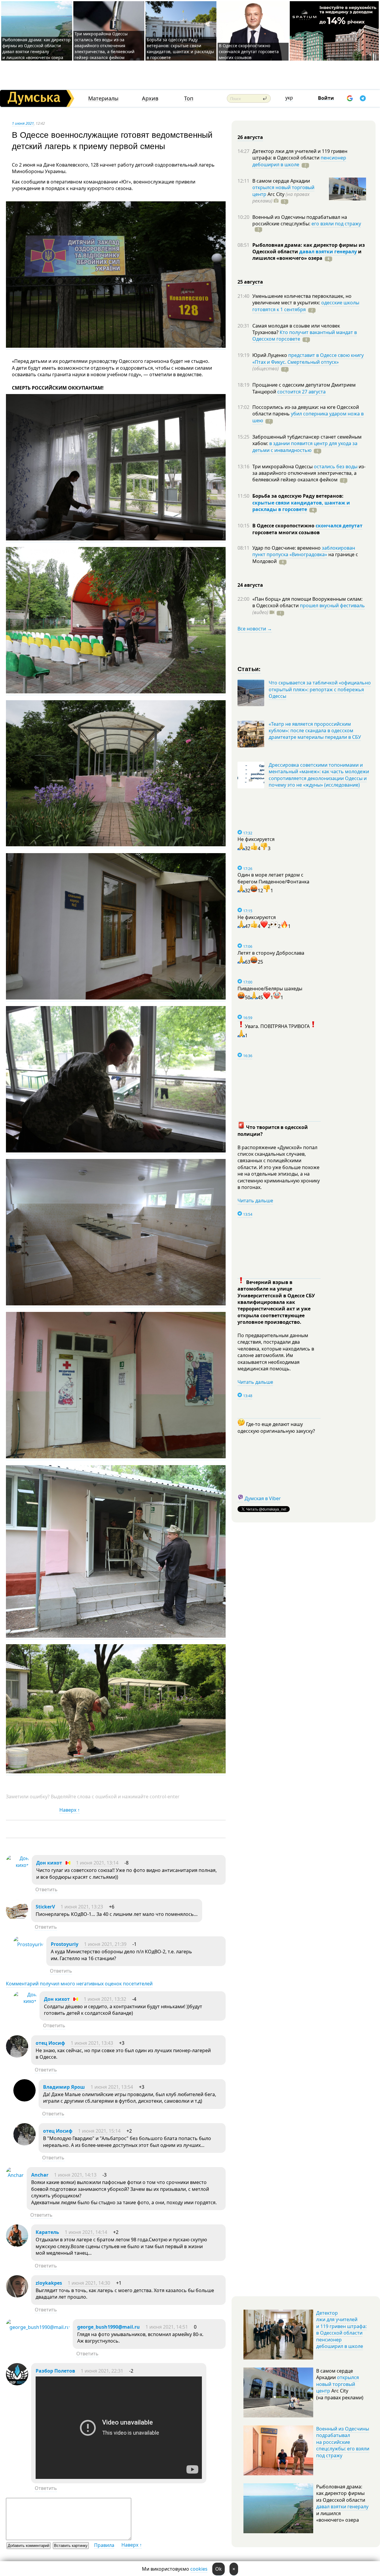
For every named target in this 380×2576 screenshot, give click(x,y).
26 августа (250, 137)
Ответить (46, 1889)
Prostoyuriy (65, 1944)
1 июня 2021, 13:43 (92, 2043)
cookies (199, 2569)
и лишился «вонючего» (307, 255)
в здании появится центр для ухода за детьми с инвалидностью (305, 447)
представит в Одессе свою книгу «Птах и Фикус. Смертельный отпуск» (308, 358)
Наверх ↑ (70, 1810)
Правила (104, 2545)
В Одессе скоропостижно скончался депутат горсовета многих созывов (249, 52)
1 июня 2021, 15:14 (99, 2131)
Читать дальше (255, 1201)
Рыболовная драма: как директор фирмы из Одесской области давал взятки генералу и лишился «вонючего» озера (37, 49)
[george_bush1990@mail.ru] (38, 2327)
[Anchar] (15, 2175)
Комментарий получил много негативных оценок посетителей (79, 1984)
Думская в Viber (263, 1498)
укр (289, 98)
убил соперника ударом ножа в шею (308, 417)
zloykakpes (49, 2283)
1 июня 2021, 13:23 (82, 1907)
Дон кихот (49, 1863)
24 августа (250, 585)
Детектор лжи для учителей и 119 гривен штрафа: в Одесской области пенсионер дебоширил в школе (341, 2330)
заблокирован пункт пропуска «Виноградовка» (304, 551)
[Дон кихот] (17, 1865)
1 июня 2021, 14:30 (89, 2283)
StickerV (45, 1907)
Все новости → (255, 629)
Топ (189, 98)
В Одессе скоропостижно (284, 526)
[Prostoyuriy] (28, 1944)
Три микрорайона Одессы (283, 467)
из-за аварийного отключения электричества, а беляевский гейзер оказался (309, 473)
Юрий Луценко (270, 355)
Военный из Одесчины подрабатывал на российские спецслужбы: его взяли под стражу (343, 2442)
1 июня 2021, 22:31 (102, 2371)
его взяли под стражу (336, 224)
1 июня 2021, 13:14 (97, 1863)
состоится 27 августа (301, 392)
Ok (218, 2569)
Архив (150, 98)
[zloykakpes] (17, 2296)
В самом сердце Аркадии (281, 181)
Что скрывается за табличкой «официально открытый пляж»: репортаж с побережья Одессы (320, 689)
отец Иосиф (50, 2043)
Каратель (47, 2232)
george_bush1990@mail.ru (109, 2327)
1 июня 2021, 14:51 (167, 2327)
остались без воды (336, 467)
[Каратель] (17, 2245)
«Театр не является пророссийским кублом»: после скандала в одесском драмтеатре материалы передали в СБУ (315, 731)
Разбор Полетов (55, 2371)
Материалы (103, 98)
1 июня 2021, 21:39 (105, 1944)
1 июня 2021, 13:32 (105, 1999)
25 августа (250, 282)
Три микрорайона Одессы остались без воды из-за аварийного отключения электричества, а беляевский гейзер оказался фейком (104, 46)
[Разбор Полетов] (17, 2384)
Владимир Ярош (64, 2087)
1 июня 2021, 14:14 (86, 2232)
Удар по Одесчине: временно (287, 548)
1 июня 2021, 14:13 (75, 2175)
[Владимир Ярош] (24, 2100)
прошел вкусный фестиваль (332, 605)
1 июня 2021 (23, 123)
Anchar (40, 2175)
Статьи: (249, 669)
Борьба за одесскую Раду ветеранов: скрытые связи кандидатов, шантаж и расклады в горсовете (180, 49)
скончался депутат (339, 526)
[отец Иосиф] (17, 2056)
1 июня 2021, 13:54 (112, 2087)
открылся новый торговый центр (338, 2384)
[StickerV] (17, 1919)
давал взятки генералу (328, 252)
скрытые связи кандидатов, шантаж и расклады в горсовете (301, 506)
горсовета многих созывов (286, 532)
